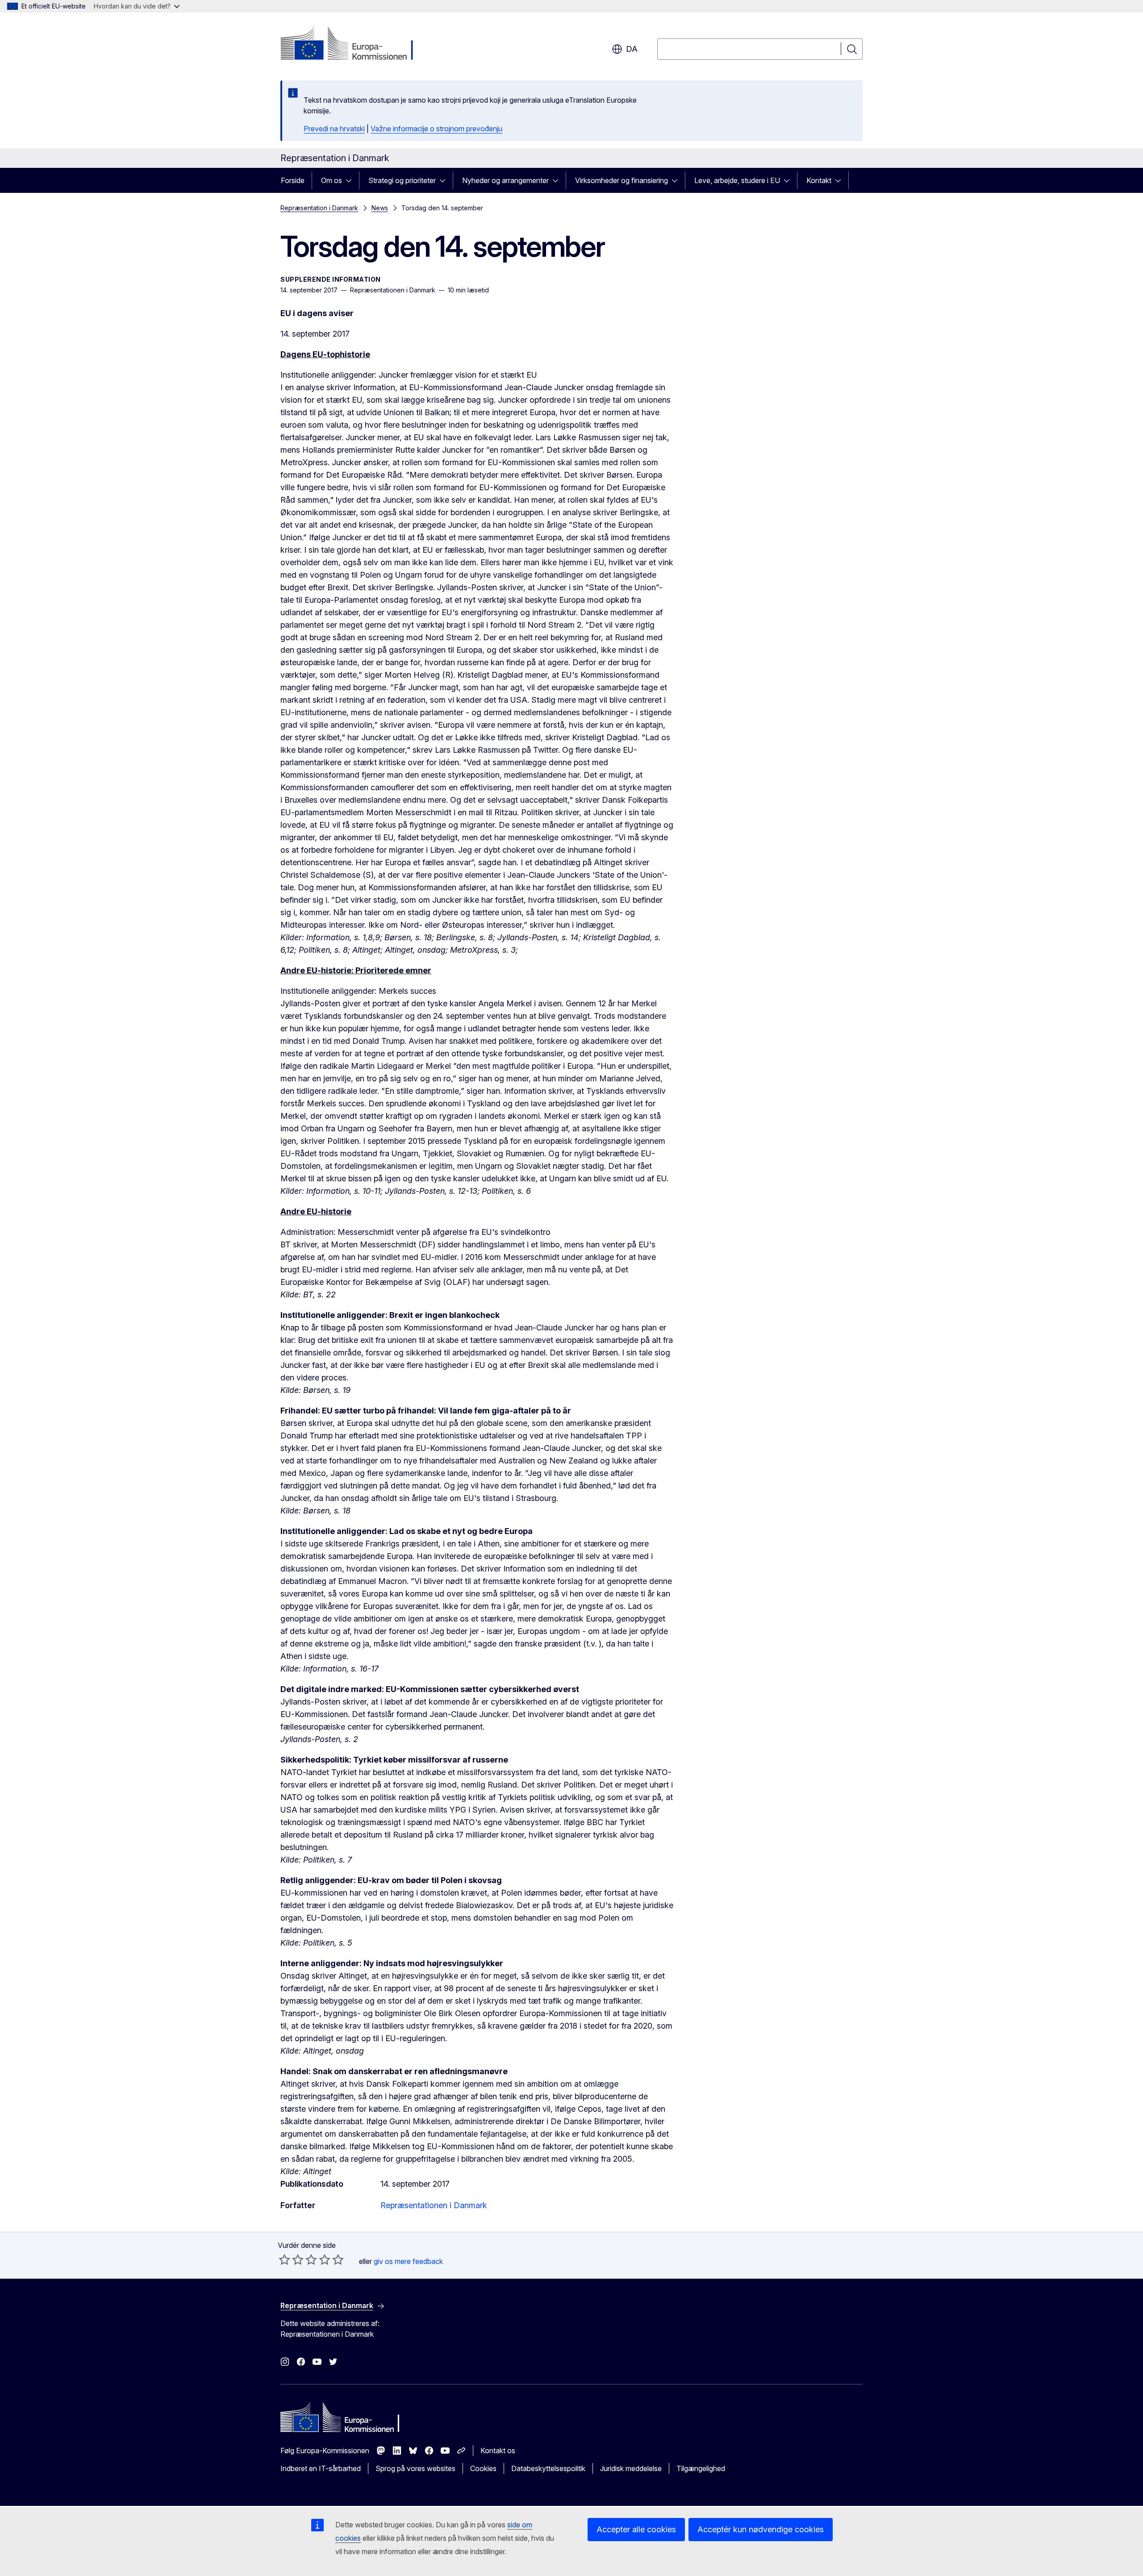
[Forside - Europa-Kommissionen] (352, 45)
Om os (332, 180)
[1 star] (284, 2259)
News (380, 208)
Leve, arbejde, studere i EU (737, 180)
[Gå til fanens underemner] (351, 180)
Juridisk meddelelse (631, 2468)
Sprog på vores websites (415, 2468)
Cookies (483, 2468)
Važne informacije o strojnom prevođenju (436, 129)
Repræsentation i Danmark (319, 208)
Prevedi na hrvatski (334, 129)
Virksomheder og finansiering (622, 180)
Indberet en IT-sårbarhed (321, 2468)
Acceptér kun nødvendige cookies (761, 2529)
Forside (293, 180)
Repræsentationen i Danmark (434, 2205)
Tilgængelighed (701, 2468)
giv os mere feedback (408, 2261)
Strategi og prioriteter (402, 180)
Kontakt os (498, 2451)
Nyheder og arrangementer (505, 180)
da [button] (632, 49)
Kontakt (819, 180)
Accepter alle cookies (636, 2529)
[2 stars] (291, 2259)
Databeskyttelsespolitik (548, 2468)
